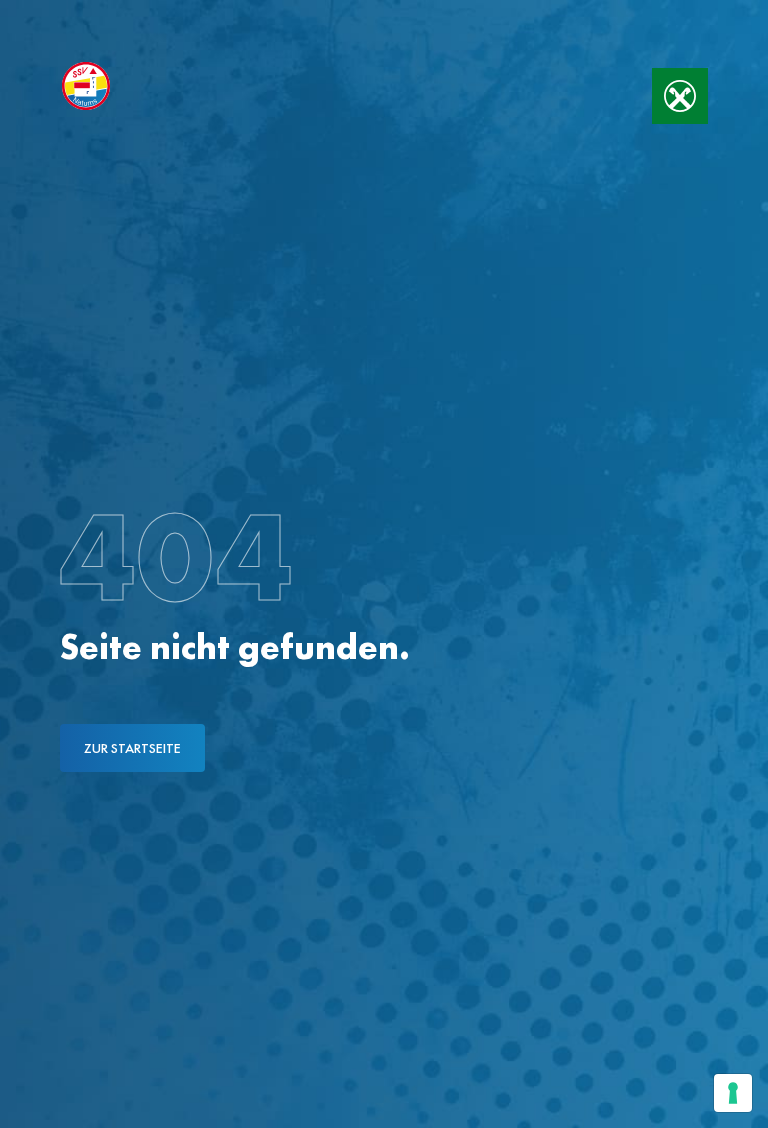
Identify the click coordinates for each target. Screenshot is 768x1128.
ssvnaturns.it (98, 18)
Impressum (328, 18)
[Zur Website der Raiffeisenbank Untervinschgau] (680, 96)
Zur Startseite (132, 748)
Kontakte (220, 18)
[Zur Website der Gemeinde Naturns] (588, 86)
